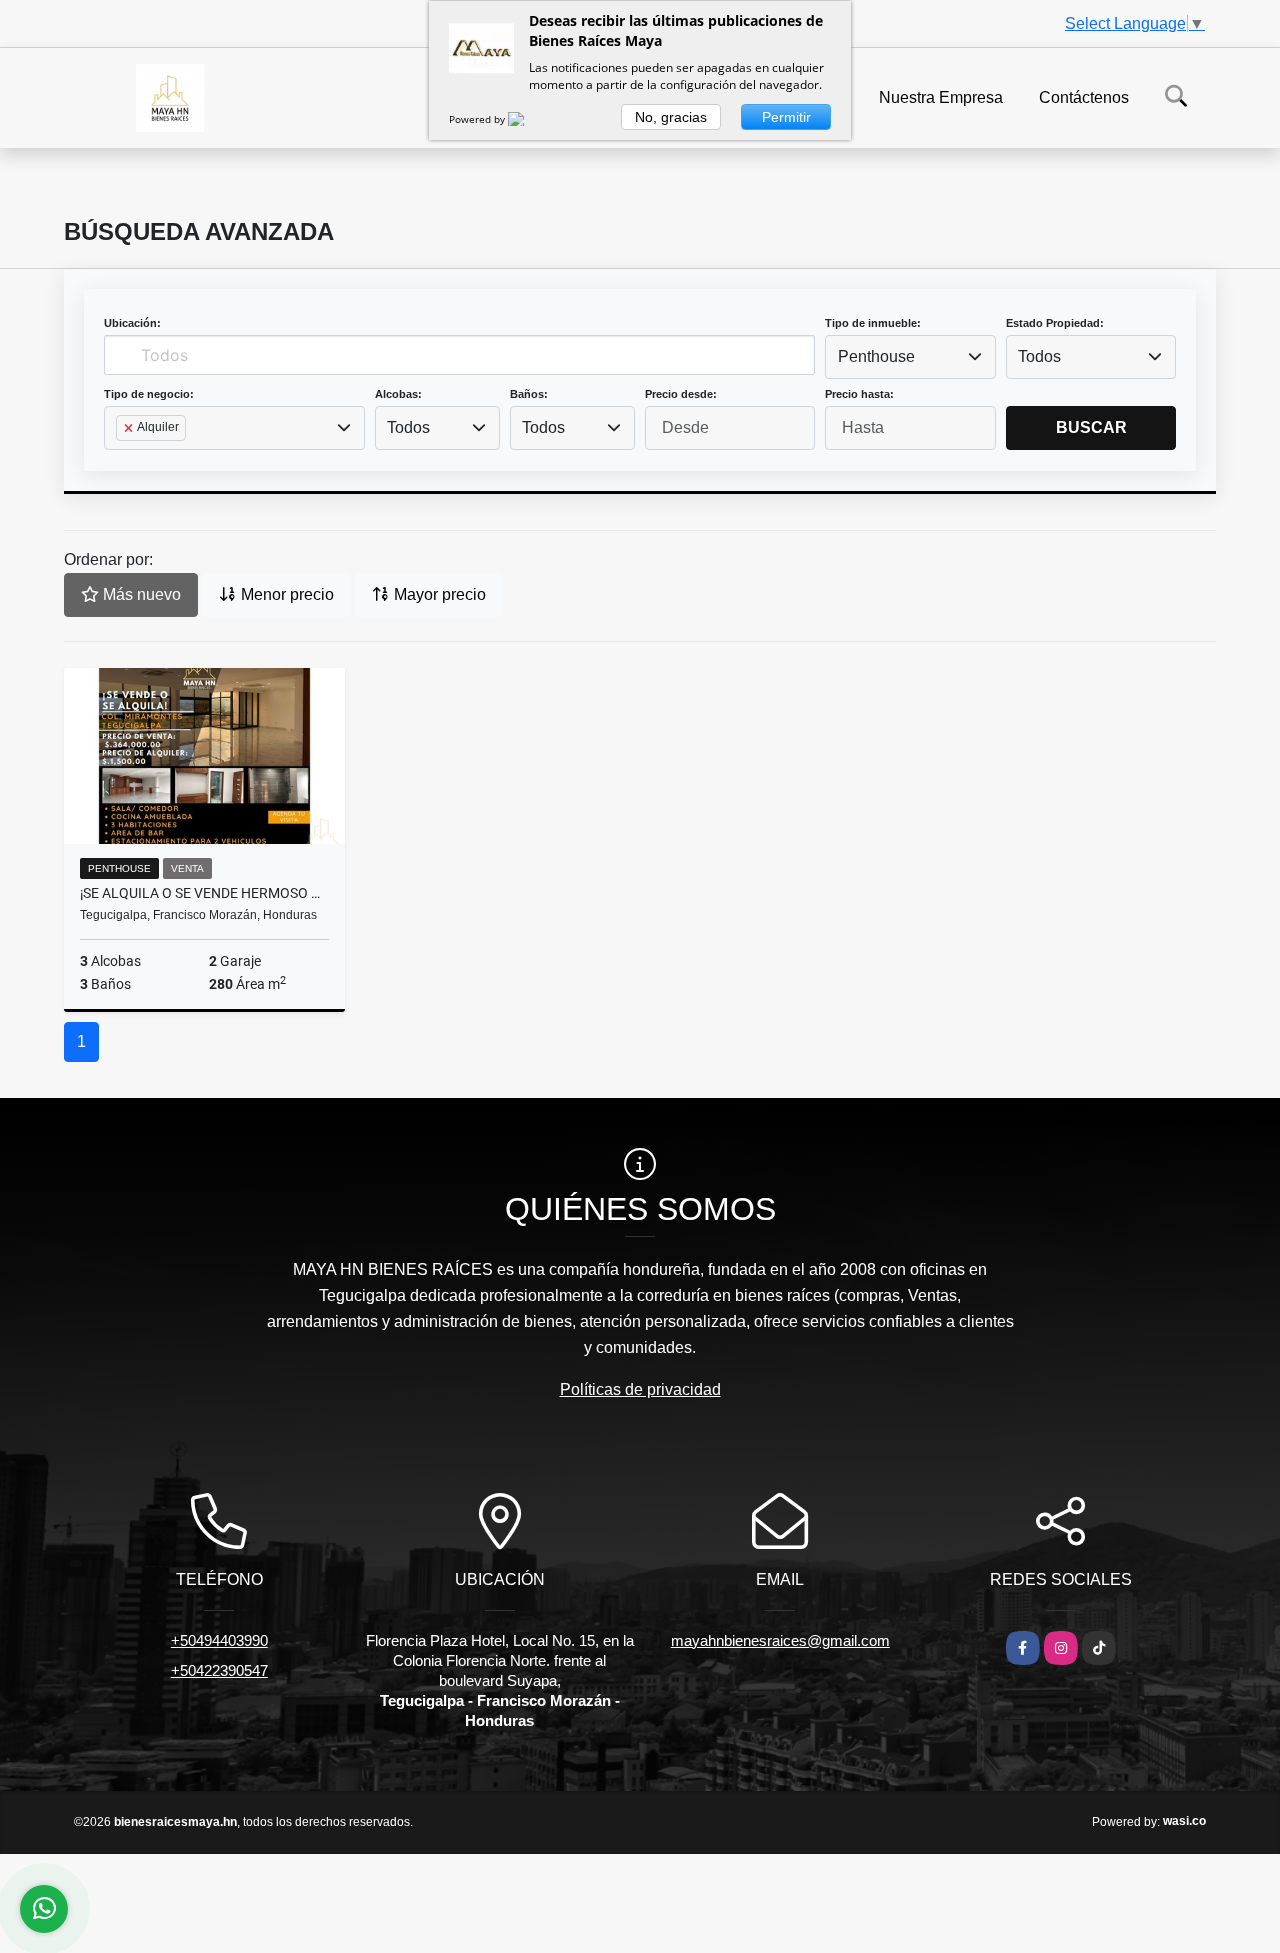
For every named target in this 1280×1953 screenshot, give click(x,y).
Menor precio (285, 594)
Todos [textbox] (1039, 356)
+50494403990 (219, 1640)
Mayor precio (438, 594)
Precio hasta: (859, 394)
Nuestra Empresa (941, 96)
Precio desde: (681, 394)
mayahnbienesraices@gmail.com (780, 1640)
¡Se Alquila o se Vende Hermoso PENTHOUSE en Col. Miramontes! (204, 893)
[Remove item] (130, 428)
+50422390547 (219, 1670)
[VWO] (528, 119)
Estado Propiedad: (1055, 323)
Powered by (478, 119)
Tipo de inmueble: (873, 323)
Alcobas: (398, 394)
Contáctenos (1084, 96)
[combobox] (910, 357)
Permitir (786, 117)
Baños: (529, 394)
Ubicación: (132, 323)
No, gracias (671, 117)
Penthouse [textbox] (876, 356)
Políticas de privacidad (640, 1389)
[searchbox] (122, 460)
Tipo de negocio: (149, 394)
